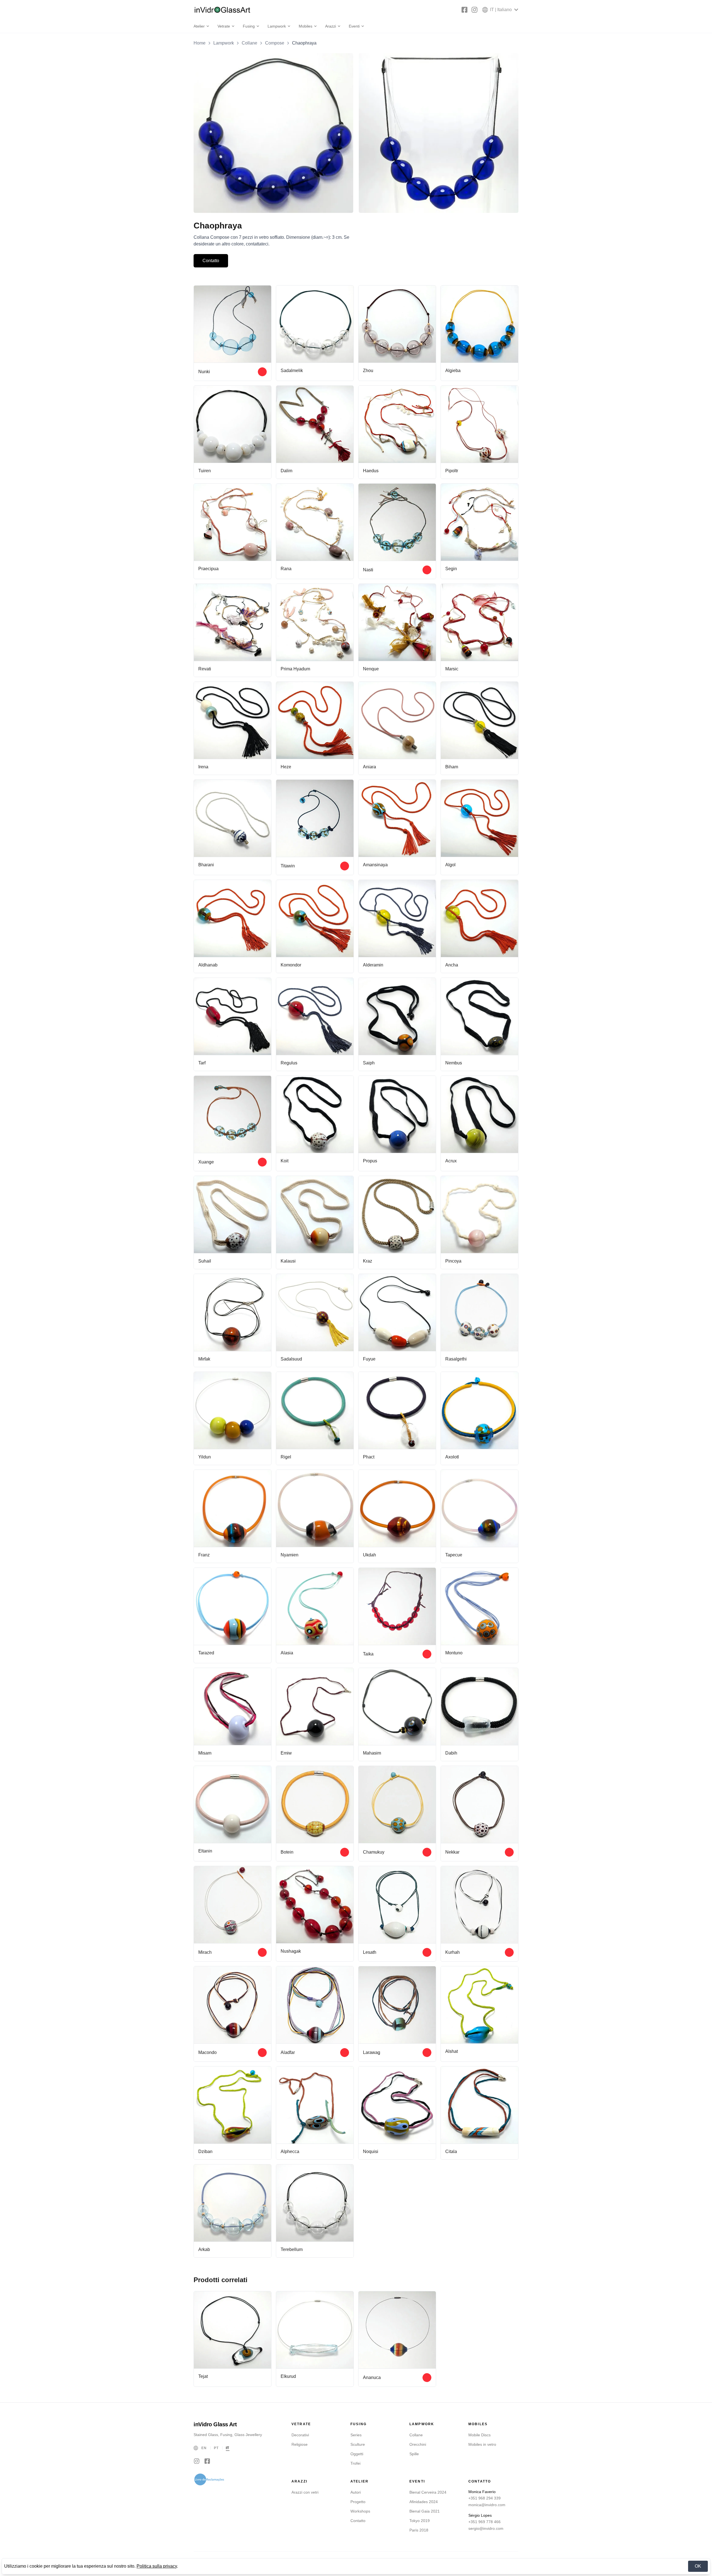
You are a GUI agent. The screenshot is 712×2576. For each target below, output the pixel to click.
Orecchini (418, 2444)
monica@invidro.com (487, 2505)
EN (204, 2448)
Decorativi (300, 2435)
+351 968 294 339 (484, 2498)
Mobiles (306, 26)
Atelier (199, 26)
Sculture (358, 2444)
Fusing (249, 26)
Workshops (360, 2511)
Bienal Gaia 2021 (425, 2511)
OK (698, 2566)
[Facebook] (464, 10)
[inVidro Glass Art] (222, 10)
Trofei (355, 2463)
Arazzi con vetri (305, 2492)
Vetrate (224, 26)
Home (200, 43)
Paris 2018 (419, 2530)
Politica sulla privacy (157, 2566)
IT (228, 2448)
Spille (414, 2454)
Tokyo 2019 (420, 2521)
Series (356, 2435)
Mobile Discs (479, 2435)
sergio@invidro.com (486, 2528)
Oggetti (357, 2454)
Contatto (211, 261)
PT (216, 2448)
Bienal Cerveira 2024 (428, 2492)
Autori (356, 2492)
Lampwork (277, 26)
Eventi (354, 26)
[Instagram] (474, 10)
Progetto (358, 2502)
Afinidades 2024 (424, 2502)
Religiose (300, 2444)
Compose (275, 43)
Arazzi (331, 26)
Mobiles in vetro (482, 2444)
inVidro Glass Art (215, 2424)
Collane (249, 43)
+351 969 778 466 (484, 2522)
